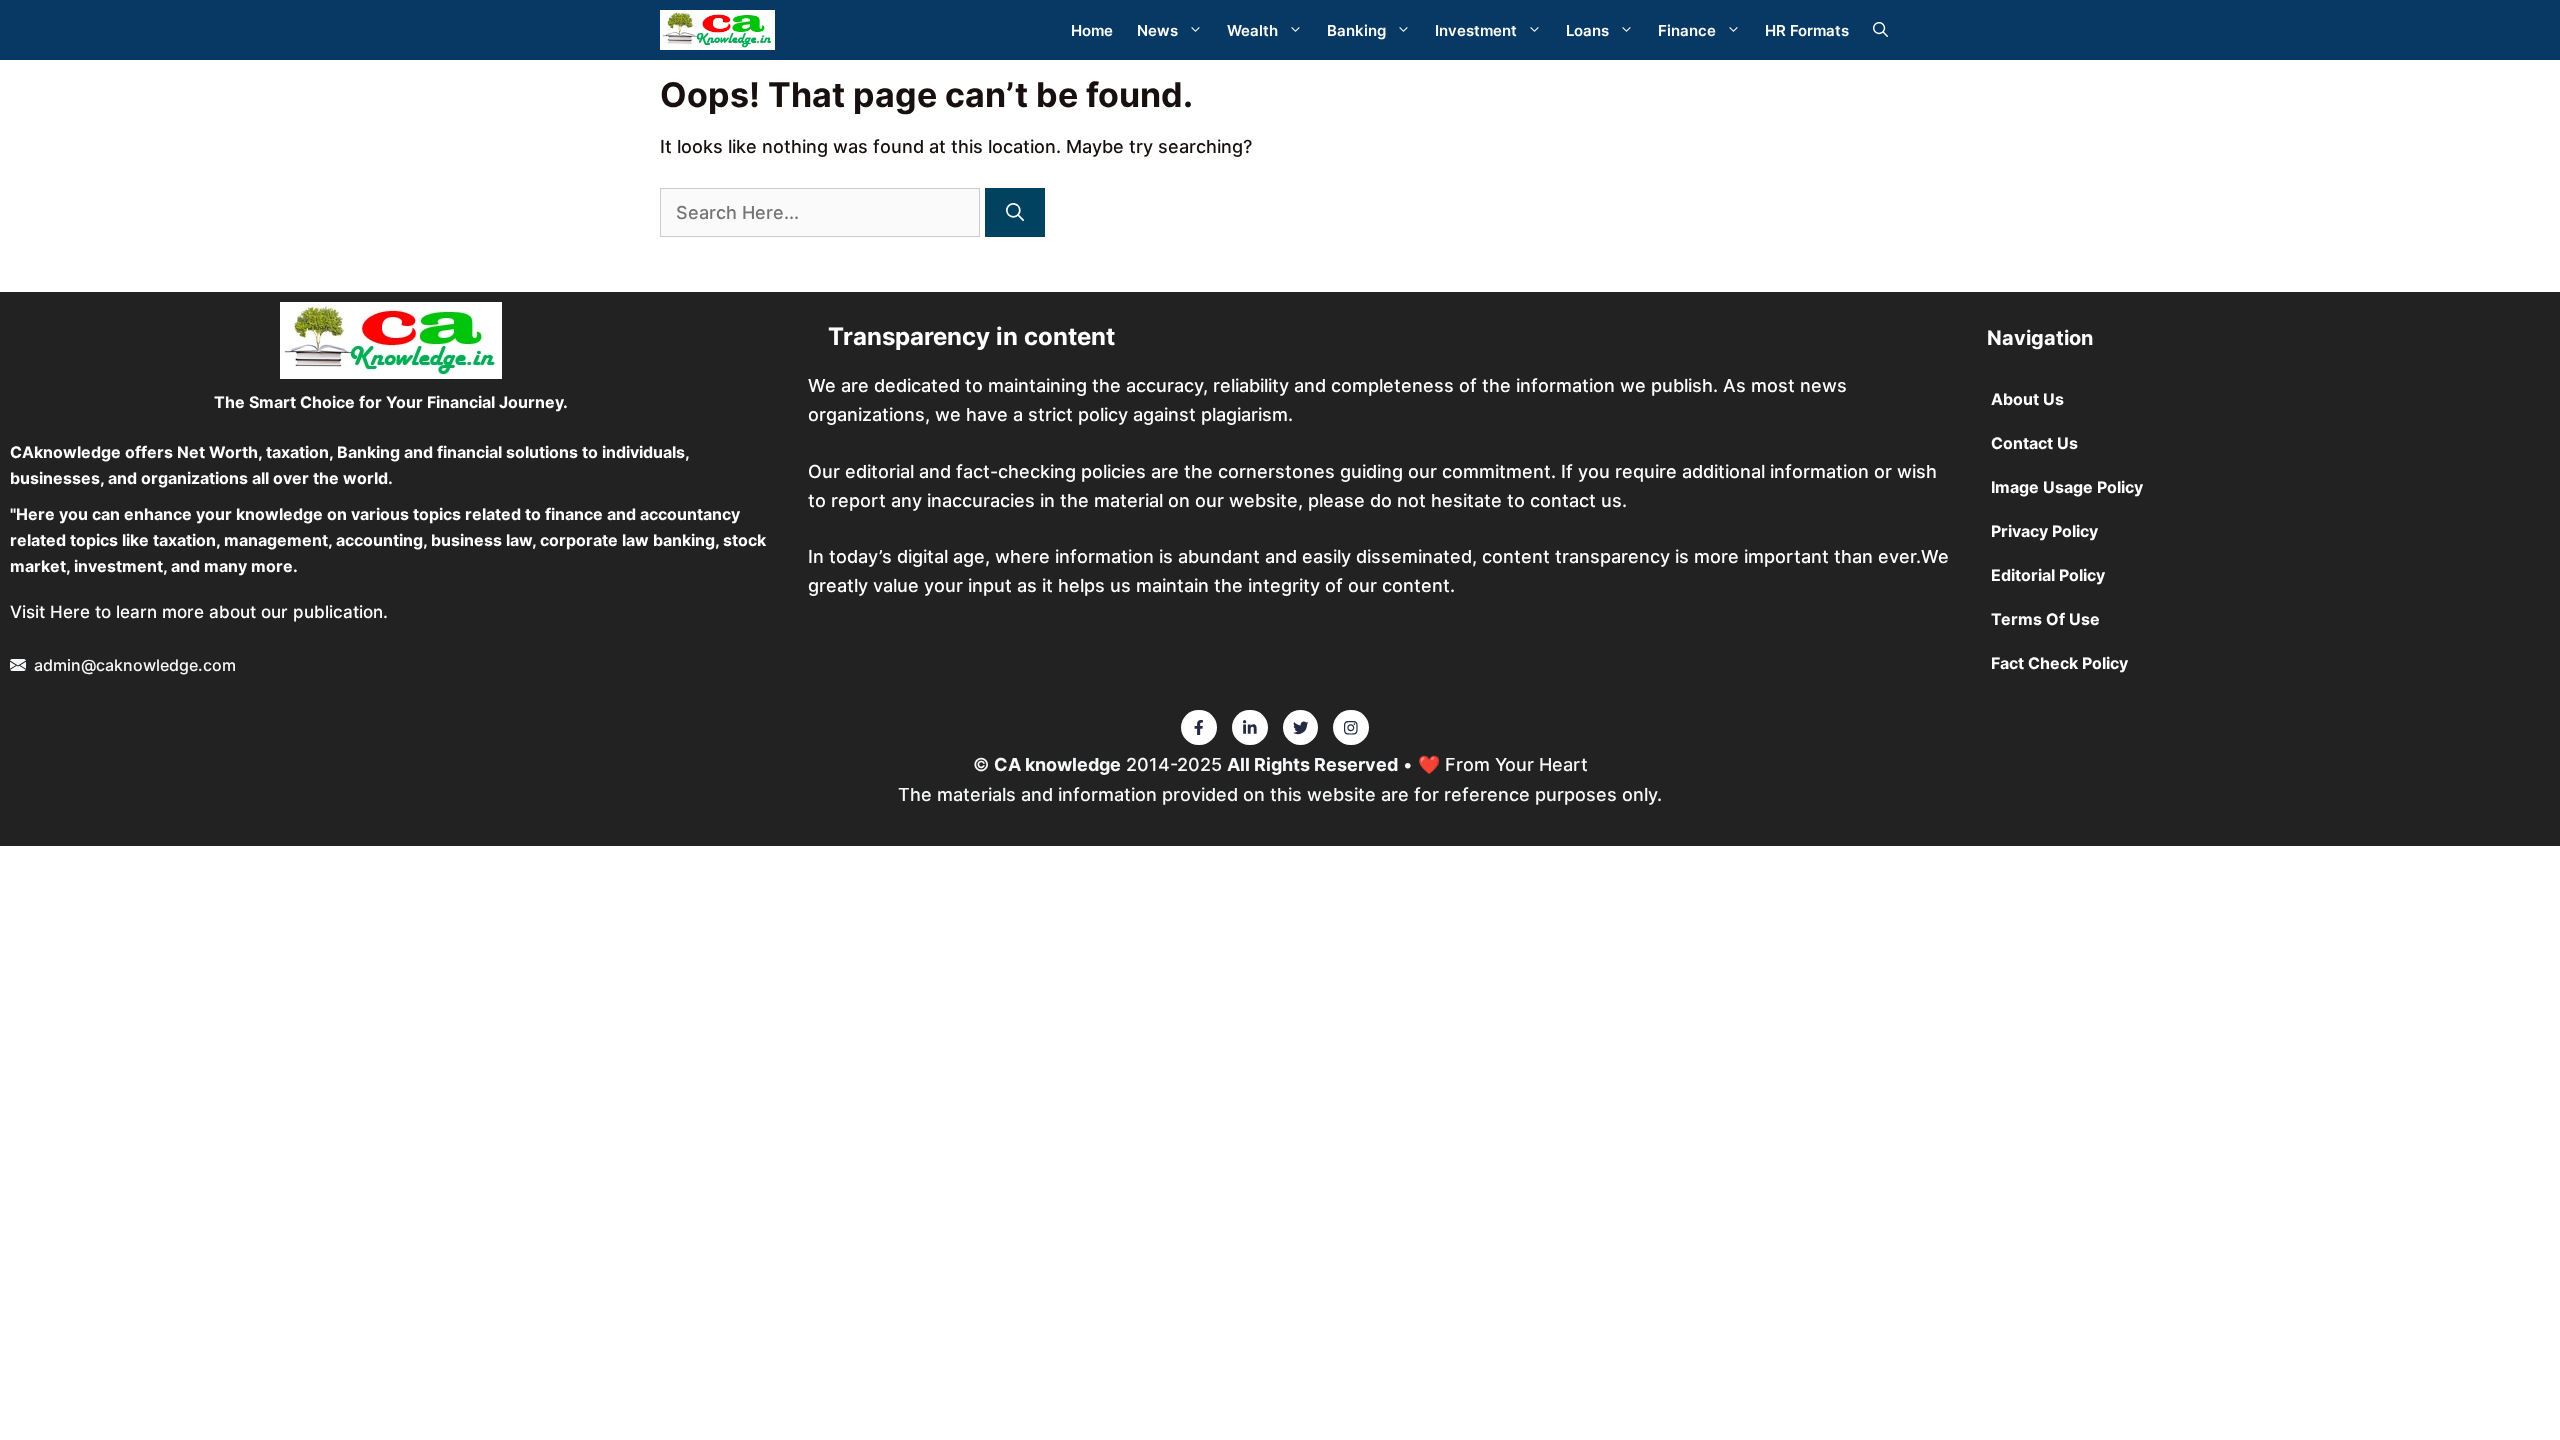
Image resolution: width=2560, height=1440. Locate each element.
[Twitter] (1199, 728)
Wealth (1252, 30)
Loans (1587, 30)
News (1157, 30)
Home (1092, 30)
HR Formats (1807, 30)
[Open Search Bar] (1880, 30)
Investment (1476, 30)
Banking (1356, 30)
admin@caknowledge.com (135, 665)
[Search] (1015, 212)
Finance (1687, 30)
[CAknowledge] (717, 30)
